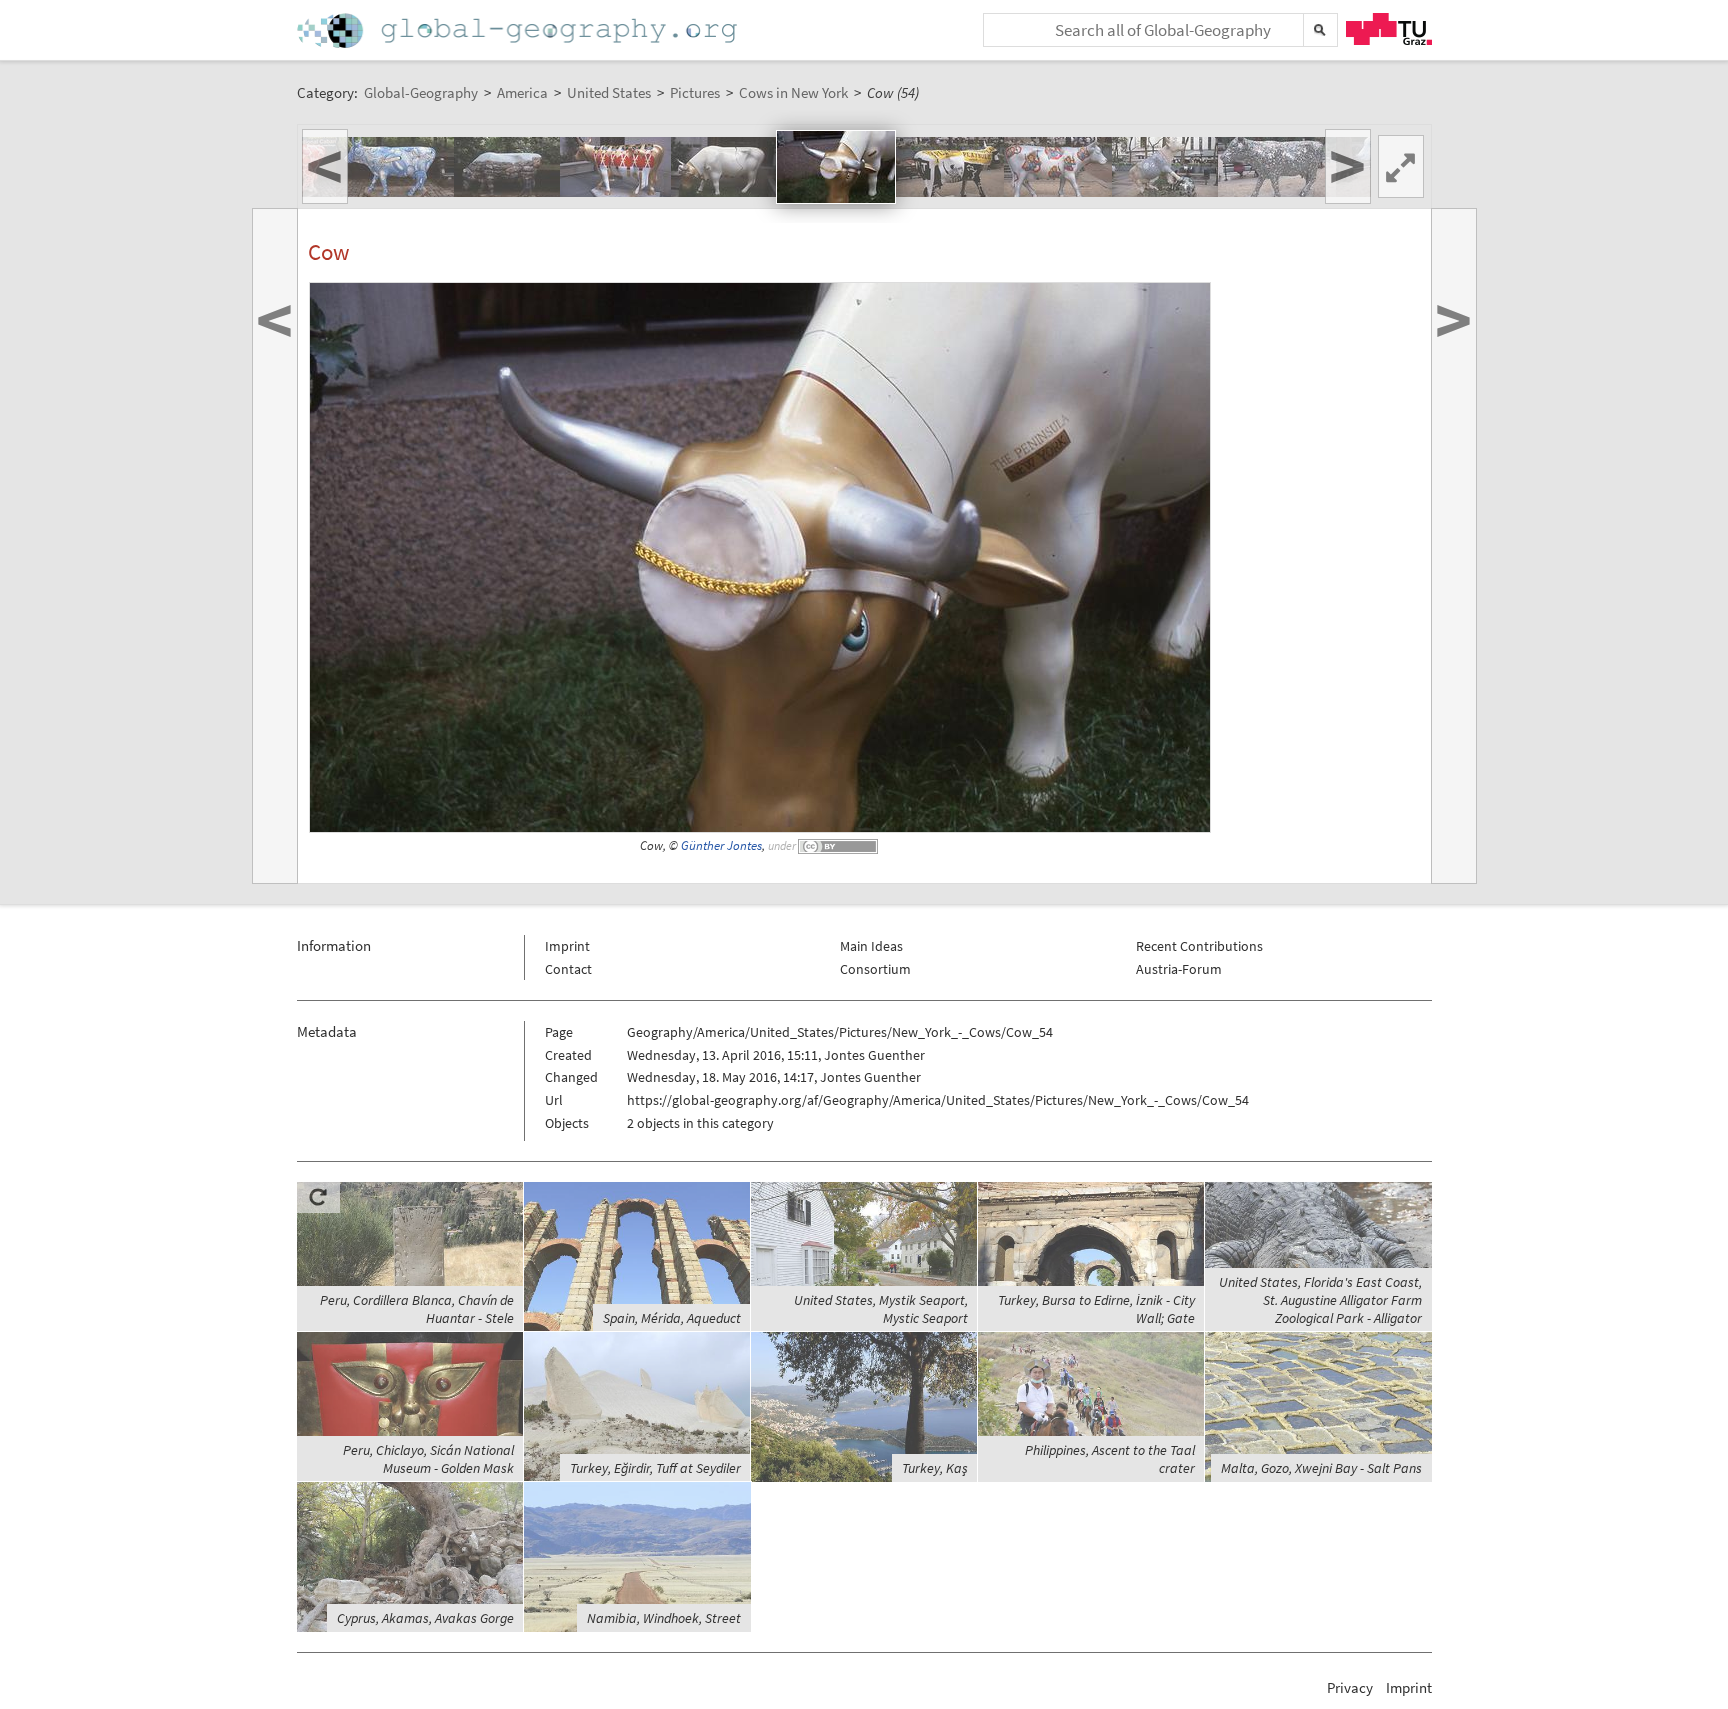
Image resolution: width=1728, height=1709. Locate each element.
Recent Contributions (1199, 946)
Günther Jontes (721, 845)
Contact (568, 969)
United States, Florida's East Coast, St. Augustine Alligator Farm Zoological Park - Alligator (1320, 1300)
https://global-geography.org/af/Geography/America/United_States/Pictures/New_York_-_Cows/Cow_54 (938, 1100)
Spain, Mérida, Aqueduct (672, 1318)
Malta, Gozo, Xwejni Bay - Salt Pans (1321, 1468)
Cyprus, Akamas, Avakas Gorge (425, 1618)
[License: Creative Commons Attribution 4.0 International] (839, 845)
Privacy (1350, 1687)
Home (519, 30)
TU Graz (1389, 29)
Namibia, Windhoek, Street (664, 1618)
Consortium (875, 969)
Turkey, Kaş (935, 1468)
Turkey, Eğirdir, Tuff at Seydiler (655, 1468)
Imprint (567, 946)
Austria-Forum (1179, 969)
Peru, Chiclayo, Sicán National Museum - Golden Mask (428, 1459)
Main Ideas (871, 946)
